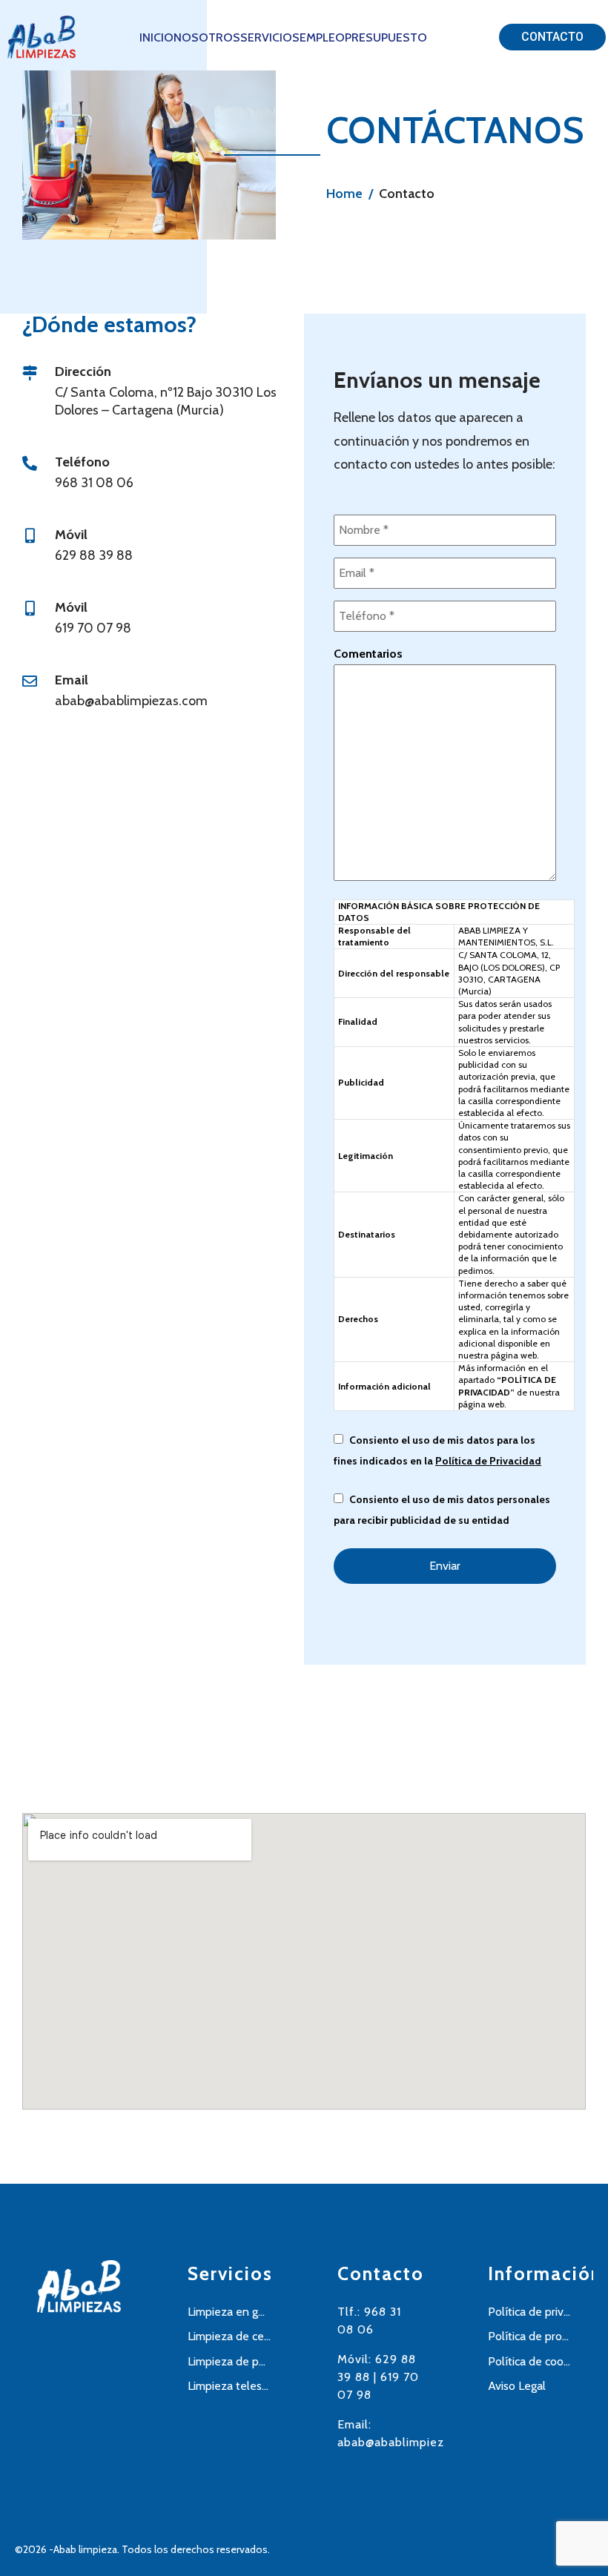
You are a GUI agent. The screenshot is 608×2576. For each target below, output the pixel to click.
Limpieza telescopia (229, 2386)
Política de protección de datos (530, 2336)
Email (72, 680)
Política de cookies (530, 2361)
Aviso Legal (517, 2386)
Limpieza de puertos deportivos (229, 2361)
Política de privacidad (530, 2312)
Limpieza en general (229, 2312)
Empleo (322, 37)
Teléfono (82, 462)
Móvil (71, 535)
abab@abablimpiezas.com (410, 2442)
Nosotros (207, 37)
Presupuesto (386, 37)
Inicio (156, 37)
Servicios (270, 37)
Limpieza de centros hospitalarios (229, 2336)
